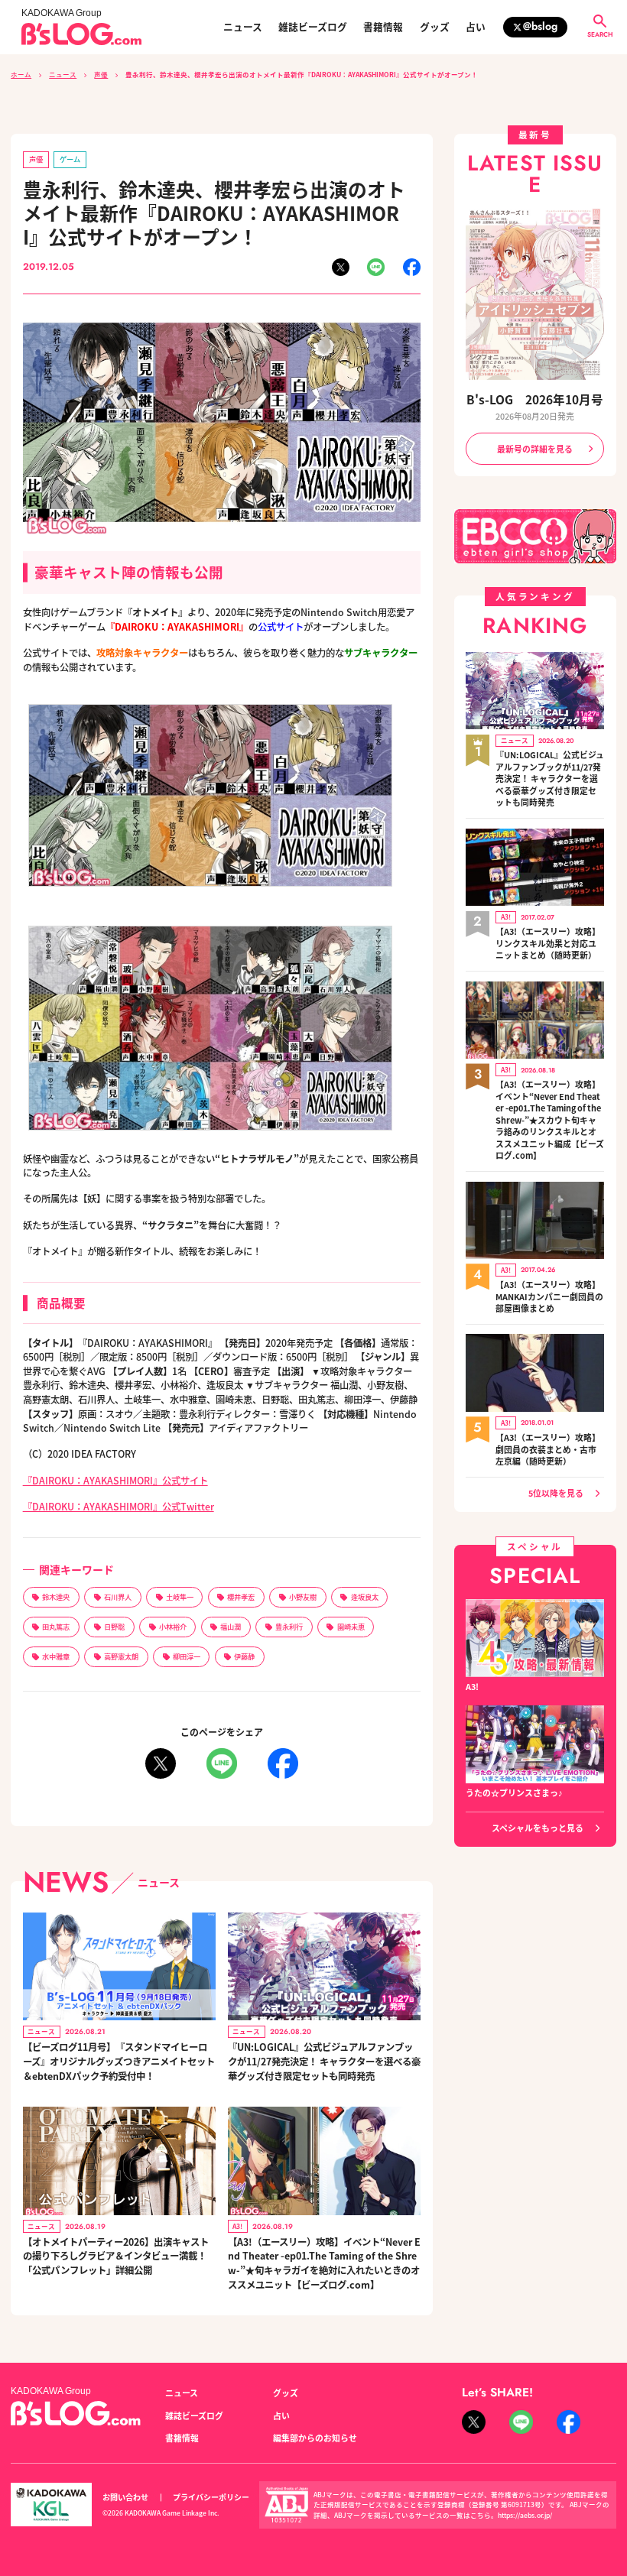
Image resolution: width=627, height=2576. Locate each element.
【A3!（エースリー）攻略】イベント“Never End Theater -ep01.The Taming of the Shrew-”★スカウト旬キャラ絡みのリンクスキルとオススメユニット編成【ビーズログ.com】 (550, 1120)
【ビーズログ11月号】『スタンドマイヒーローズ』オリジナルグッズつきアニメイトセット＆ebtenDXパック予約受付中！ (119, 2061)
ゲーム (70, 159)
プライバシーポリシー (211, 2497)
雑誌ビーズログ (313, 27)
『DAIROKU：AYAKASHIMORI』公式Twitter (119, 1507)
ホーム (21, 74)
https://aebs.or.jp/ (525, 2515)
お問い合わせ (125, 2497)
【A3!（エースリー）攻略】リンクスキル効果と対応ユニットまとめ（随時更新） (548, 943)
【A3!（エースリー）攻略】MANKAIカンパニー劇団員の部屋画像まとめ (549, 1296)
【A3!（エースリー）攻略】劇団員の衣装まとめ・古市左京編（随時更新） (548, 1449)
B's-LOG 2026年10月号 (535, 399)
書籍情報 (383, 27)
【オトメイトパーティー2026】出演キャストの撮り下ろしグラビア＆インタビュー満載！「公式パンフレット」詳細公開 (116, 2256)
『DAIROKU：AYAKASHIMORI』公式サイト (115, 1481)
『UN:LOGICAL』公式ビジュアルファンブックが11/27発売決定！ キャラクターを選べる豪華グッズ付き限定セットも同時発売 (324, 2061)
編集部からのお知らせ (315, 2438)
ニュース (243, 27)
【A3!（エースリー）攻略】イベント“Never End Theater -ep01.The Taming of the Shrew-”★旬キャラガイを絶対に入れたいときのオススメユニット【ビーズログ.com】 (324, 2263)
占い (476, 27)
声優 (101, 74)
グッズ (435, 27)
